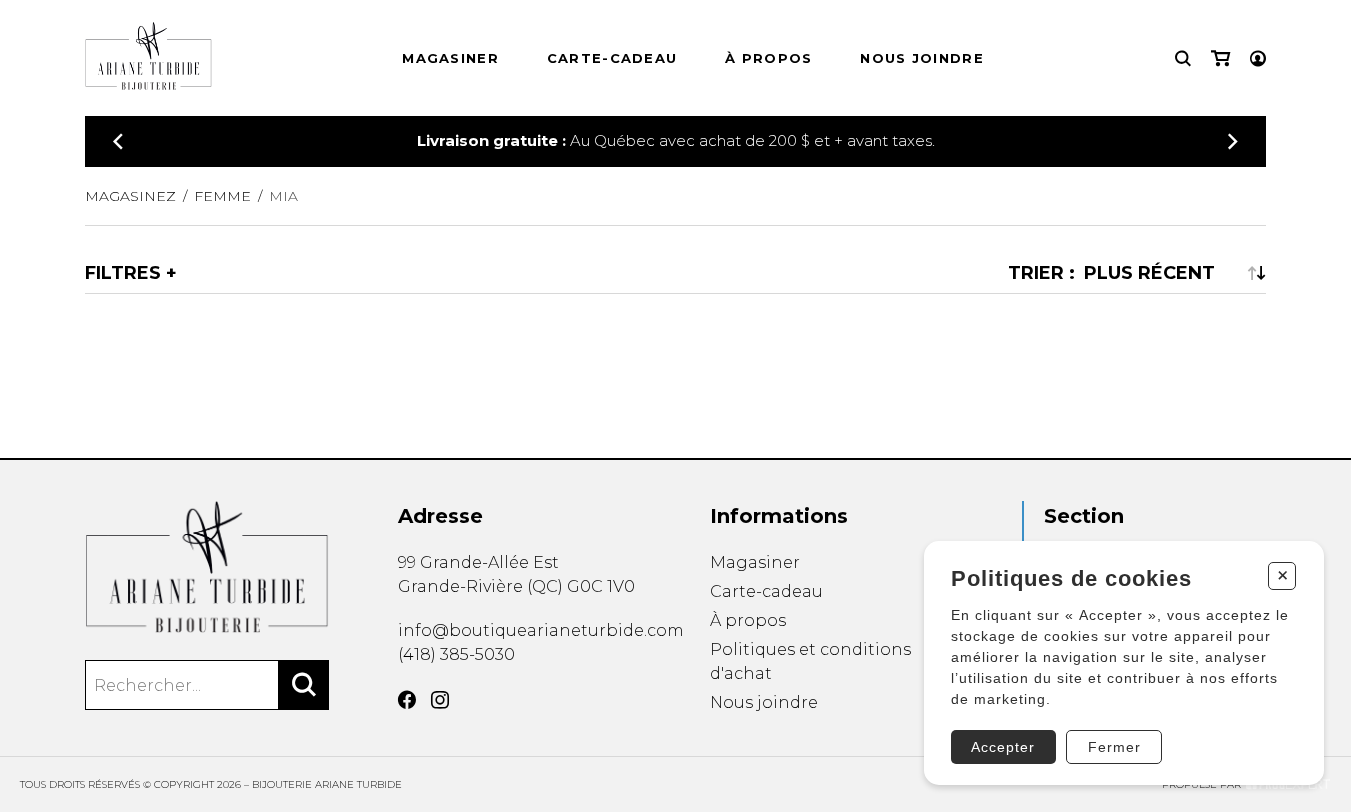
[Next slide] (1233, 141)
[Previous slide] (118, 141)
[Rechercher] (304, 685)
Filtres (123, 273)
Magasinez (130, 196)
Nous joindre (922, 58)
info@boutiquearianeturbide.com (541, 630)
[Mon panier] (1220, 58)
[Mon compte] (1258, 58)
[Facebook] (407, 700)
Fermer (1114, 747)
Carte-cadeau (612, 58)
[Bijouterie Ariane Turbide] (207, 567)
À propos (768, 58)
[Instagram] (440, 700)
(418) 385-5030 (456, 654)
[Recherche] (1183, 58)
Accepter (1003, 747)
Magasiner (450, 58)
